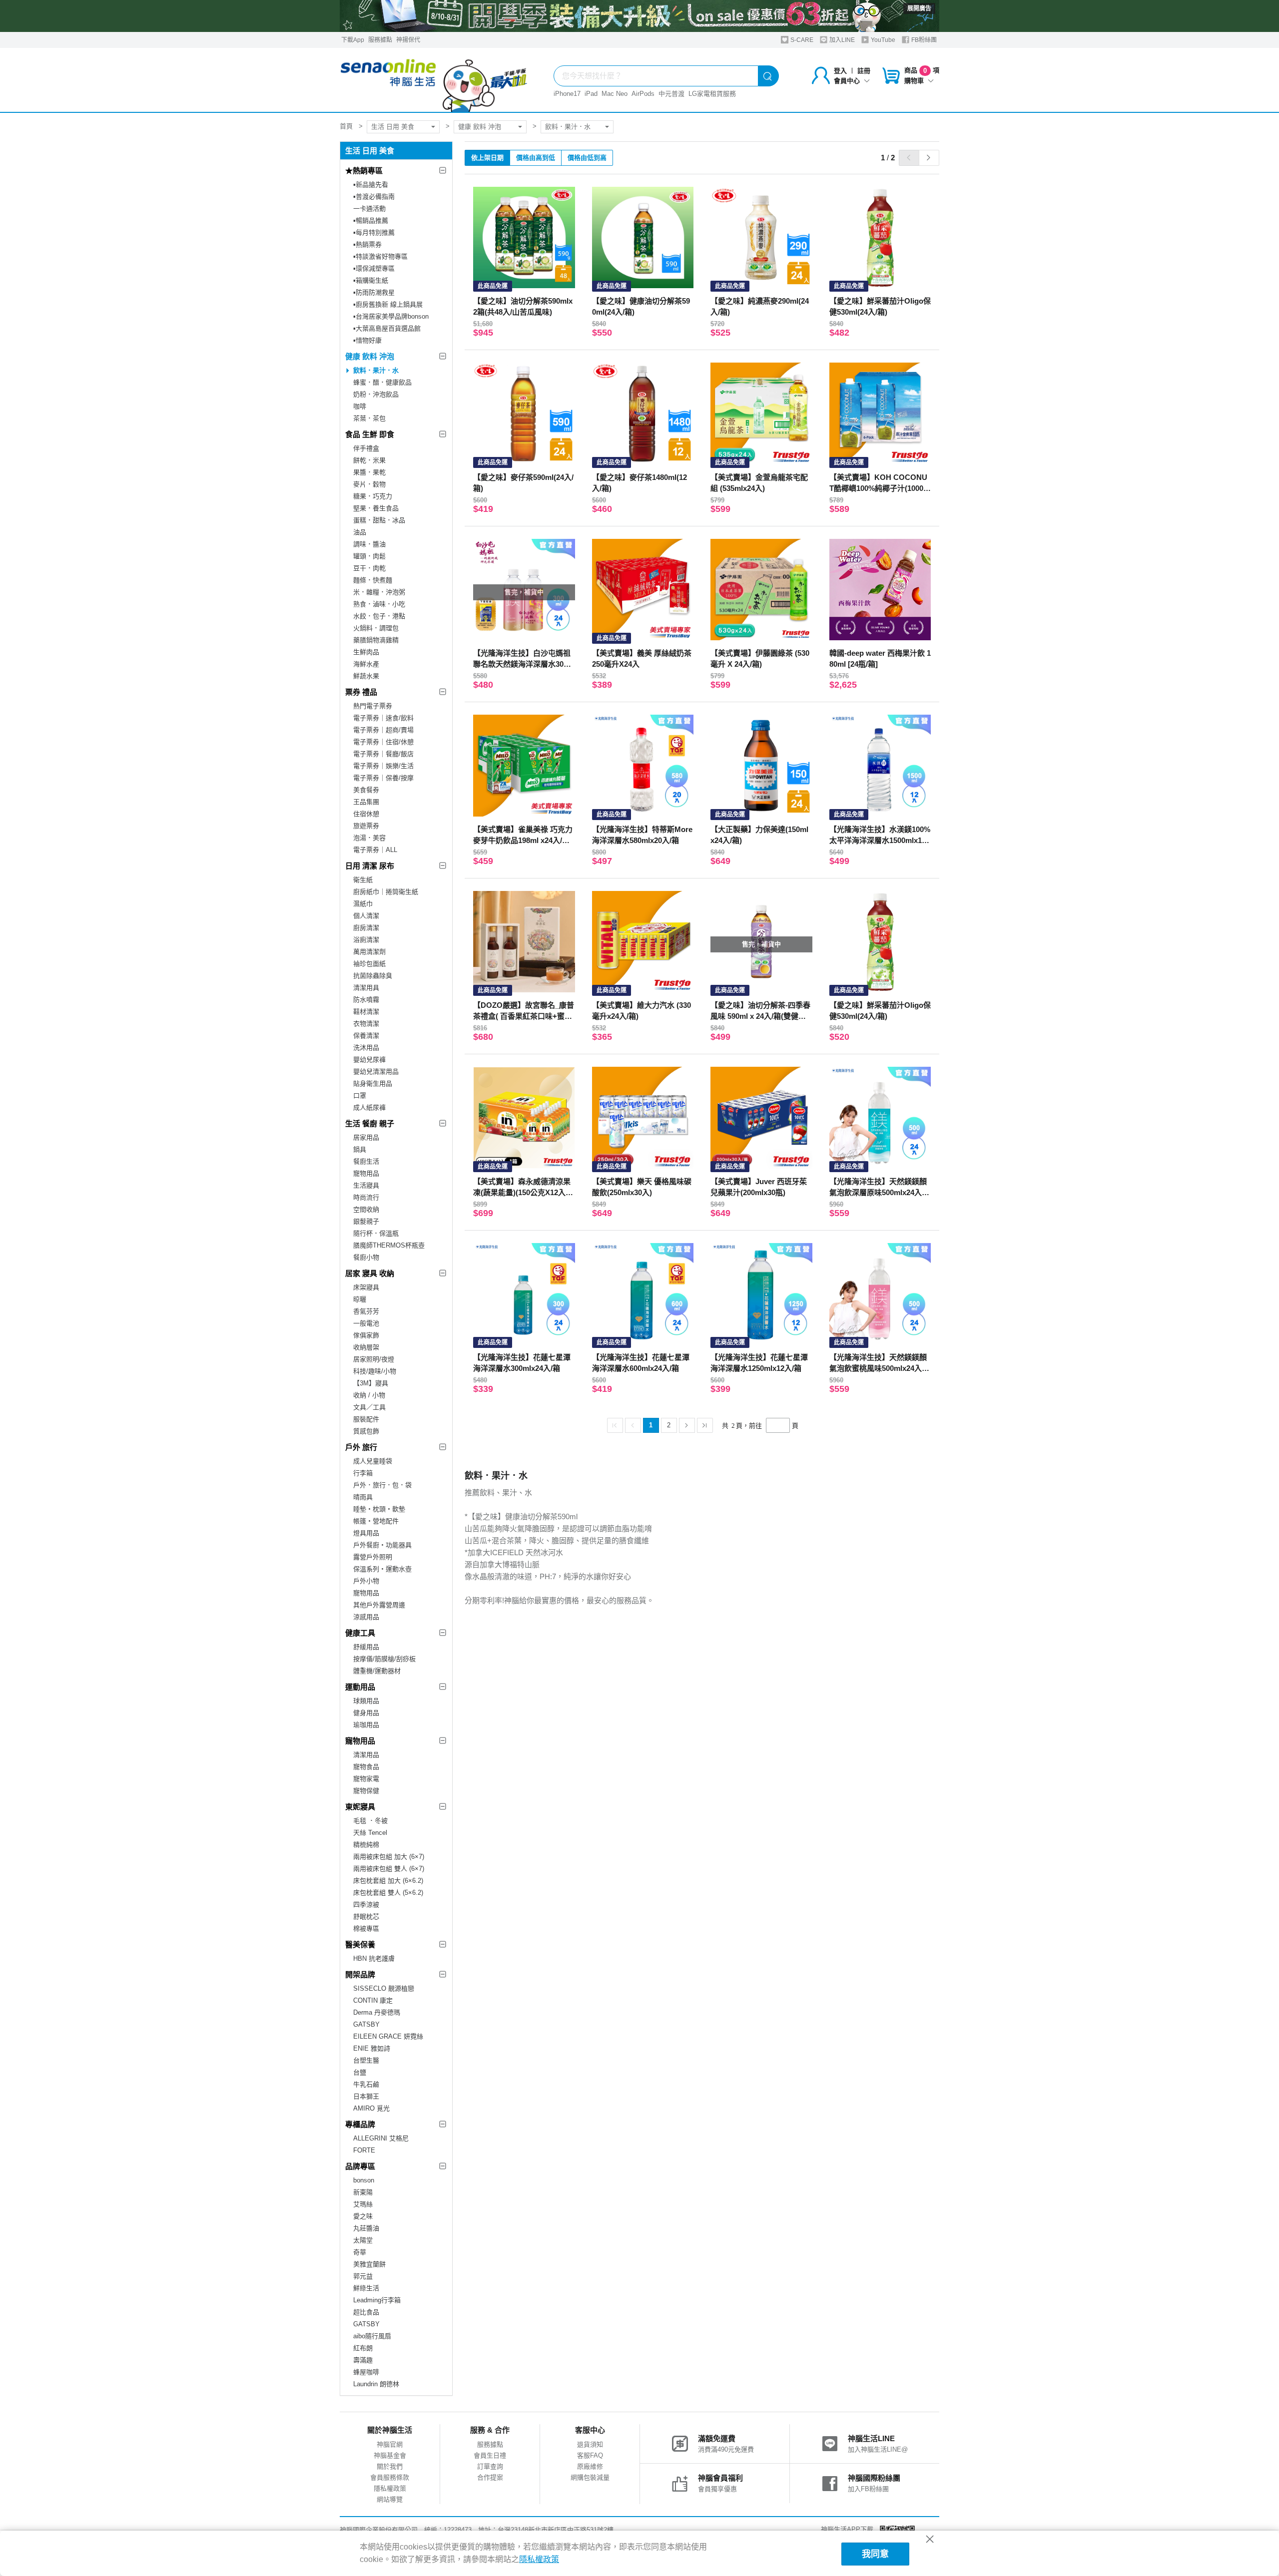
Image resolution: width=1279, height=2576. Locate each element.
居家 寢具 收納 (370, 1273)
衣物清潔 (366, 1024)
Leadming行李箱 (377, 2300)
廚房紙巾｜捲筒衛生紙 (386, 892)
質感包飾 (366, 1431)
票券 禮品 (361, 692)
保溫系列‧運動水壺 (382, 1569)
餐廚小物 (366, 1257)
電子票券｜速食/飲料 (383, 718)
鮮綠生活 (366, 2288)
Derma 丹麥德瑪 (377, 2012)
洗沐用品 (366, 1048)
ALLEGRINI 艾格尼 (381, 2138)
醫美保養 (360, 1944)
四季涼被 (366, 1905)
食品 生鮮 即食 (370, 434)
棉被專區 (366, 1929)
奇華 (360, 2252)
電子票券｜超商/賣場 (383, 730)
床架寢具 (366, 1287)
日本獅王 (366, 2096)
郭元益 (363, 2276)
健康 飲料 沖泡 (480, 127)
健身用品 (366, 1713)
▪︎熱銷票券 (367, 244)
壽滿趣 (363, 2360)
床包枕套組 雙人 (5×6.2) (388, 1893)
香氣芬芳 (366, 1311)
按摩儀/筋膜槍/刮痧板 (384, 1659)
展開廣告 (919, 8)
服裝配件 (366, 1419)
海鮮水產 (366, 664)
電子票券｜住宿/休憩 (383, 742)
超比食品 (366, 2312)
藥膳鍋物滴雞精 (376, 640)
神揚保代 (408, 40)
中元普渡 (671, 94)
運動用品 (360, 1687)
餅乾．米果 (369, 460)
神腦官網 (390, 2444)
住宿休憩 (366, 814)
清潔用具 (366, 988)
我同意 (875, 2554)
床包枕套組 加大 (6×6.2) (388, 1881)
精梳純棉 (366, 1845)
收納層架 (366, 1347)
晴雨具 (363, 1497)
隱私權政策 (390, 2488)
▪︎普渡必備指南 (374, 197)
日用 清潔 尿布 (370, 866)
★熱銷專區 (364, 171)
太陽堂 (363, 2240)
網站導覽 (390, 2499)
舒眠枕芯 (366, 1917)
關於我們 (390, 2466)
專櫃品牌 (360, 2124)
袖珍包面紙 (369, 964)
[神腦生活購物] (434, 80)
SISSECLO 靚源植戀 (384, 1988)
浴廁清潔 (366, 940)
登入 (840, 71)
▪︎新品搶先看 (371, 185)
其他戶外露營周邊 (379, 1605)
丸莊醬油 (366, 2228)
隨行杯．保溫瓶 (376, 1233)
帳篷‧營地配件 (376, 1521)
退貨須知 (590, 2444)
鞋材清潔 (366, 1012)
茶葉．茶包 (369, 418)
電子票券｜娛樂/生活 (383, 766)
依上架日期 (487, 158)
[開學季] (639, 16)
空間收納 (366, 1209)
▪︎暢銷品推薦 (371, 220)
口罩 (360, 1095)
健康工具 (360, 1633)
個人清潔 (366, 916)
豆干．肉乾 (369, 568)
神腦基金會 (390, 2455)
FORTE (364, 2150)
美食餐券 (366, 790)
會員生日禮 (490, 2455)
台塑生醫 (366, 2060)
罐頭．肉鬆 (369, 556)
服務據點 (380, 40)
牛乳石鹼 (366, 2084)
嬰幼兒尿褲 (369, 1060)
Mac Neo (615, 94)
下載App (353, 40)
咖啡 (360, 406)
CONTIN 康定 (373, 2000)
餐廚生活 (366, 1161)
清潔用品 (366, 1755)
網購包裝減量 (590, 2477)
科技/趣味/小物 (375, 1371)
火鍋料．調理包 (376, 628)
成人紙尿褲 (369, 1107)
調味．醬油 (369, 544)
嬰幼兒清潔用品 (376, 1072)
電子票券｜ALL (375, 850)
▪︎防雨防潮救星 (374, 292)
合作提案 (490, 2477)
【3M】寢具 (371, 1383)
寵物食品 (366, 1767)
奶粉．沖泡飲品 (376, 394)
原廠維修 (590, 2466)
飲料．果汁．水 (568, 127)
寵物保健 (366, 1791)
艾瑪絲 (363, 2204)
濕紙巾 (363, 904)
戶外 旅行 (361, 1447)
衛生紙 (363, 880)
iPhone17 (567, 94)
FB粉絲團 (923, 40)
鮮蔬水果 (366, 676)
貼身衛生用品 (373, 1083)
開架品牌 (360, 1974)
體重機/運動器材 (377, 1671)
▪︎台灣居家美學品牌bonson (391, 316)
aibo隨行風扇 (372, 2336)
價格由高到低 (536, 158)
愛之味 (363, 2216)
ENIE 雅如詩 (372, 2048)
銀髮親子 (366, 1221)
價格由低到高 (587, 158)
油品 (360, 532)
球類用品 (366, 1701)
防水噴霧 (366, 1000)
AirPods (643, 94)
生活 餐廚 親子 (370, 1123)
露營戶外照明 (373, 1557)
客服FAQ (590, 2455)
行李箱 (363, 1473)
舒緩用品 (366, 1647)
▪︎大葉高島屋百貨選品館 (387, 328)
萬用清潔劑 (369, 952)
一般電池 (366, 1323)
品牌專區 (360, 2166)
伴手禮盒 (366, 448)
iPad (591, 94)
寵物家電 (366, 1779)
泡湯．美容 (369, 838)
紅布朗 (363, 2348)
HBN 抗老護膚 (374, 1958)
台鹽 (360, 2072)
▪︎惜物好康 (367, 340)
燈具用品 (366, 1533)
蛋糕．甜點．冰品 (379, 520)
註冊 (864, 71)
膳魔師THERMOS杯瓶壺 (389, 1245)
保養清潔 (366, 1036)
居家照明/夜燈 (374, 1359)
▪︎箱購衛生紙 (371, 280)
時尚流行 (366, 1197)
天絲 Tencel (370, 1833)
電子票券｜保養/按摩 (383, 778)
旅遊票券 (366, 826)
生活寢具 (366, 1185)
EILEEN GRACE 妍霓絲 (388, 2036)
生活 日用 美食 (393, 127)
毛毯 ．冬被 (370, 1821)
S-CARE (801, 40)
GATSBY (366, 2024)
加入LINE (841, 40)
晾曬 (360, 1299)
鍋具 (360, 1149)
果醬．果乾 (369, 472)
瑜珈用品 (366, 1725)
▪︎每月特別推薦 (374, 232)
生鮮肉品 (366, 652)
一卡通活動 (369, 209)
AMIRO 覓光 (371, 2108)
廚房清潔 (366, 928)
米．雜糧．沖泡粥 (379, 592)
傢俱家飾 (366, 1335)
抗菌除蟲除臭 (373, 976)
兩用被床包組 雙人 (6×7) (389, 1869)
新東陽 (363, 2192)
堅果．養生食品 (376, 508)
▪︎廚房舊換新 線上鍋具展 (388, 304)
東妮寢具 (360, 1807)
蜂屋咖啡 (366, 2372)
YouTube (882, 40)
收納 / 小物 (369, 1395)
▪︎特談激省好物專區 (380, 256)
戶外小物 (366, 1581)
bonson (364, 2180)
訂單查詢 (490, 2466)
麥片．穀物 (369, 484)
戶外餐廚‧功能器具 (382, 1545)
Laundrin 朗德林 (376, 2384)
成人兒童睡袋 (373, 1461)
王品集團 (366, 802)
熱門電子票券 (373, 706)
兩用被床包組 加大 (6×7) (389, 1857)
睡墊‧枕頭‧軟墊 (379, 1509)
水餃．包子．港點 (379, 616)
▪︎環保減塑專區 (374, 268)
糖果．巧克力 (373, 496)
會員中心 (847, 81)
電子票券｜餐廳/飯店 (383, 754)
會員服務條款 (390, 2477)
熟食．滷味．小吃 (379, 604)
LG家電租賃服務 (712, 94)
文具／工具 (369, 1407)
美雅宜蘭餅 (369, 2264)
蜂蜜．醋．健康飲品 (382, 382)
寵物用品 (366, 1173)
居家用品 (366, 1137)
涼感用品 (366, 1617)
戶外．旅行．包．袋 (382, 1485)
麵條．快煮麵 (373, 580)
